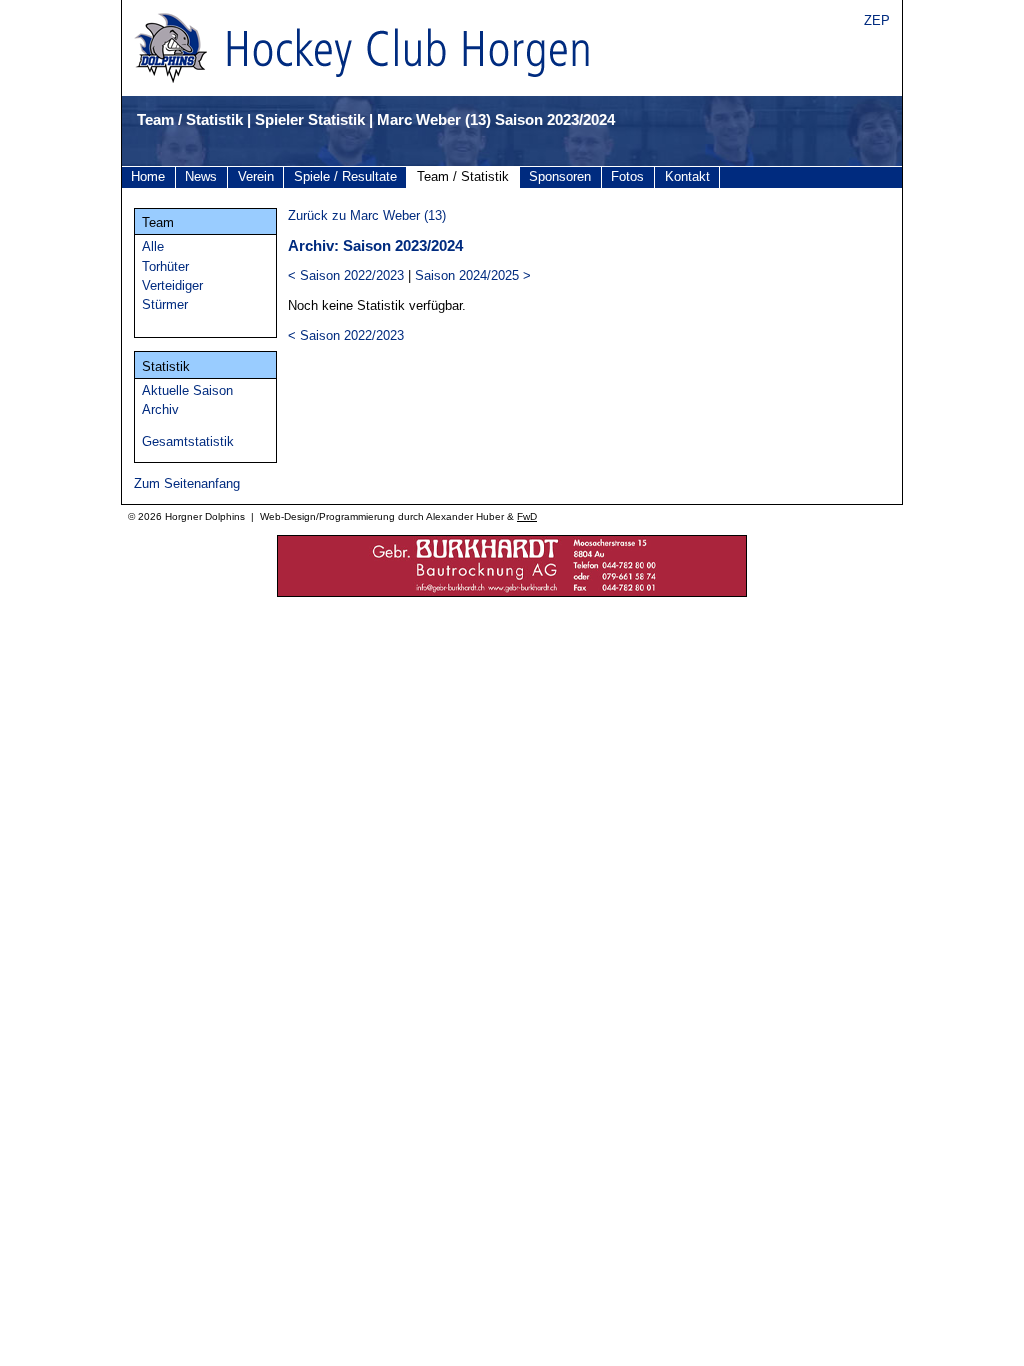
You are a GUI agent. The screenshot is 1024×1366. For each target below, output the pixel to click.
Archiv (160, 409)
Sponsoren (560, 176)
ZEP (877, 20)
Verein (256, 176)
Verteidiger (172, 285)
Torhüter (165, 266)
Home (148, 176)
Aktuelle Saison (187, 390)
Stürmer (165, 304)
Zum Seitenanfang (187, 483)
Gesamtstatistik (188, 441)
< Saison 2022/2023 (346, 275)
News (201, 176)
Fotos (627, 176)
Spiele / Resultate (345, 176)
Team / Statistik (463, 176)
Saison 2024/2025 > (473, 275)
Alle (153, 246)
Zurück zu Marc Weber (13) (367, 215)
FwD (527, 516)
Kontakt (687, 176)
